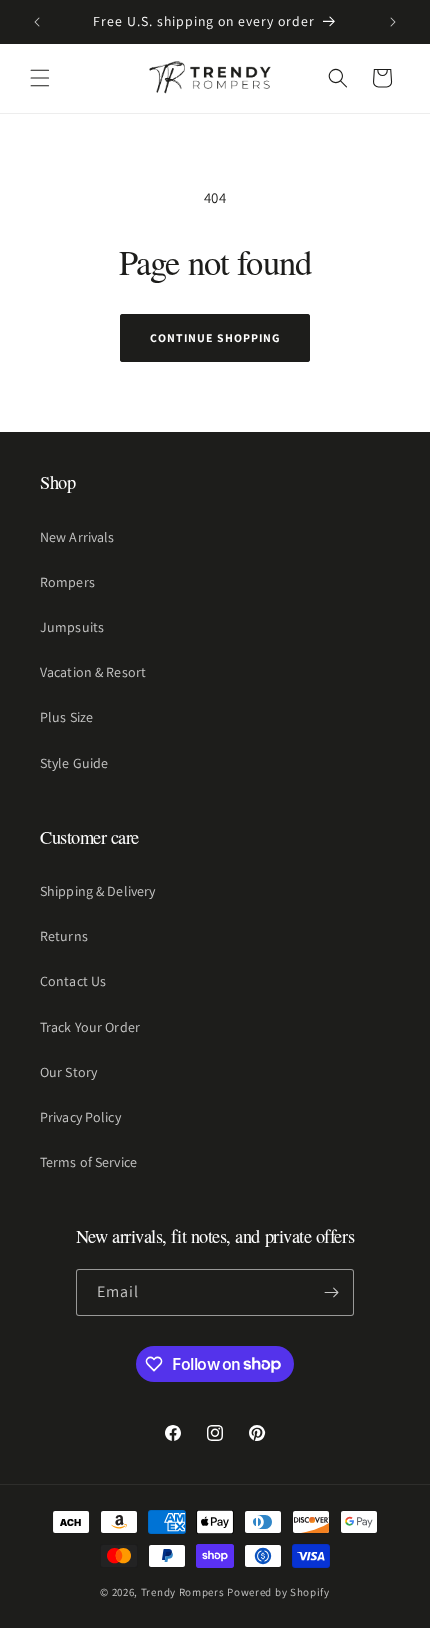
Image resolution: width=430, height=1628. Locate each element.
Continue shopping (215, 337)
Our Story (68, 1072)
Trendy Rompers (183, 1592)
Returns (64, 936)
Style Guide (74, 763)
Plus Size (66, 717)
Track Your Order (90, 1027)
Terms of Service (88, 1162)
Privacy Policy (80, 1117)
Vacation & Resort (93, 672)
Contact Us (73, 981)
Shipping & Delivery (97, 891)
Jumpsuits (72, 627)
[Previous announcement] (37, 22)
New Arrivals (77, 537)
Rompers (67, 582)
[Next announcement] (393, 22)
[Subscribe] (331, 1292)
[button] (40, 78)
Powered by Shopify (278, 1592)
